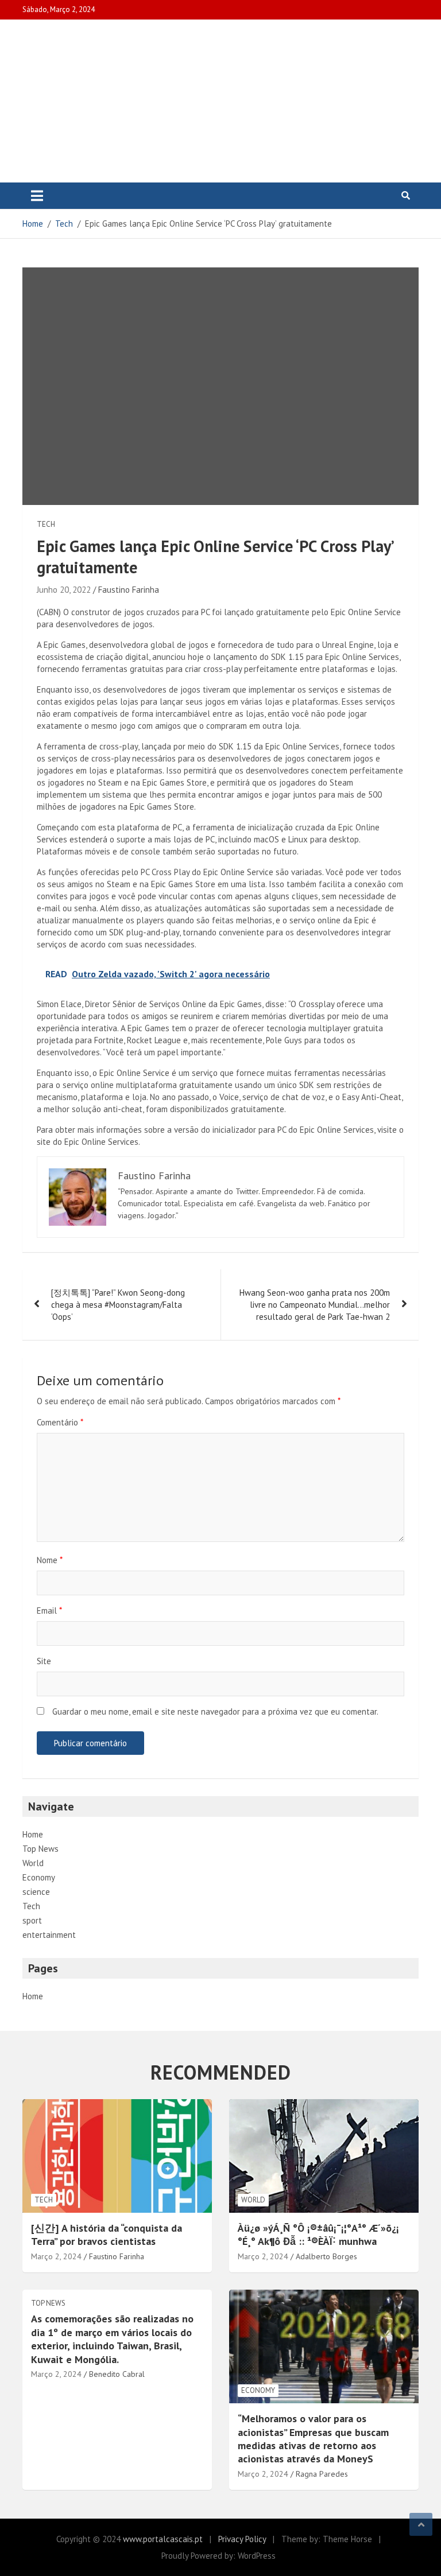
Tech (46, 524)
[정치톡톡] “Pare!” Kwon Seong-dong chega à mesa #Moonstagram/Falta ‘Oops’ (118, 1305)
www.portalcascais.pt (163, 2539)
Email (49, 1611)
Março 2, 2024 (56, 2256)
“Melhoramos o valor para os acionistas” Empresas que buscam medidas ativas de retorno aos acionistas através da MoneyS (313, 2439)
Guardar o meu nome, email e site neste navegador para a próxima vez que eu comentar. (215, 1711)
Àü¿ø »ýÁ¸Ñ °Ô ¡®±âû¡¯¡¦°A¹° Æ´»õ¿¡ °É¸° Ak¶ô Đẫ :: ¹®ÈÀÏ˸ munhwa (318, 2235)
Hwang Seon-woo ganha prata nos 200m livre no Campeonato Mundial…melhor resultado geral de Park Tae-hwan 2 (315, 1305)
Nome (50, 1560)
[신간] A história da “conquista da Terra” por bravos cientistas (107, 2235)
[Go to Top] (421, 2524)
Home (33, 1834)
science (36, 1892)
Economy (39, 1877)
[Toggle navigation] (37, 196)
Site (44, 1661)
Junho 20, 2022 (64, 590)
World (33, 1863)
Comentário (60, 1422)
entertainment (49, 1935)
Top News (40, 1849)
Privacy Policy (242, 2539)
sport (32, 1920)
